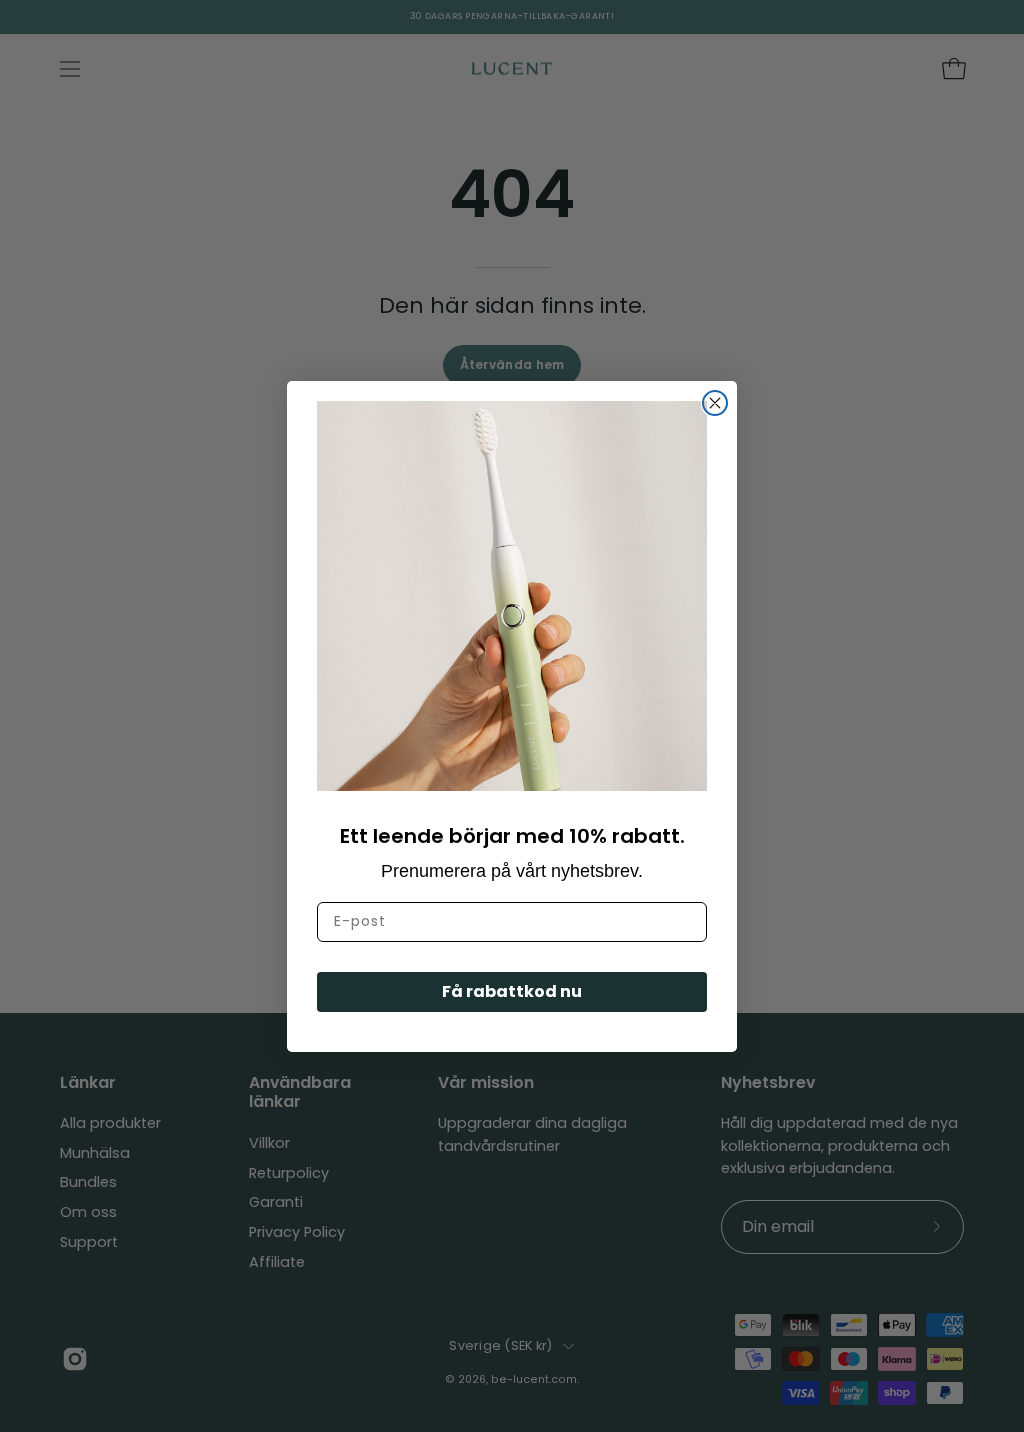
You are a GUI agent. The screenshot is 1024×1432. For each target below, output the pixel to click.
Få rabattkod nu (512, 991)
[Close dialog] (715, 403)
